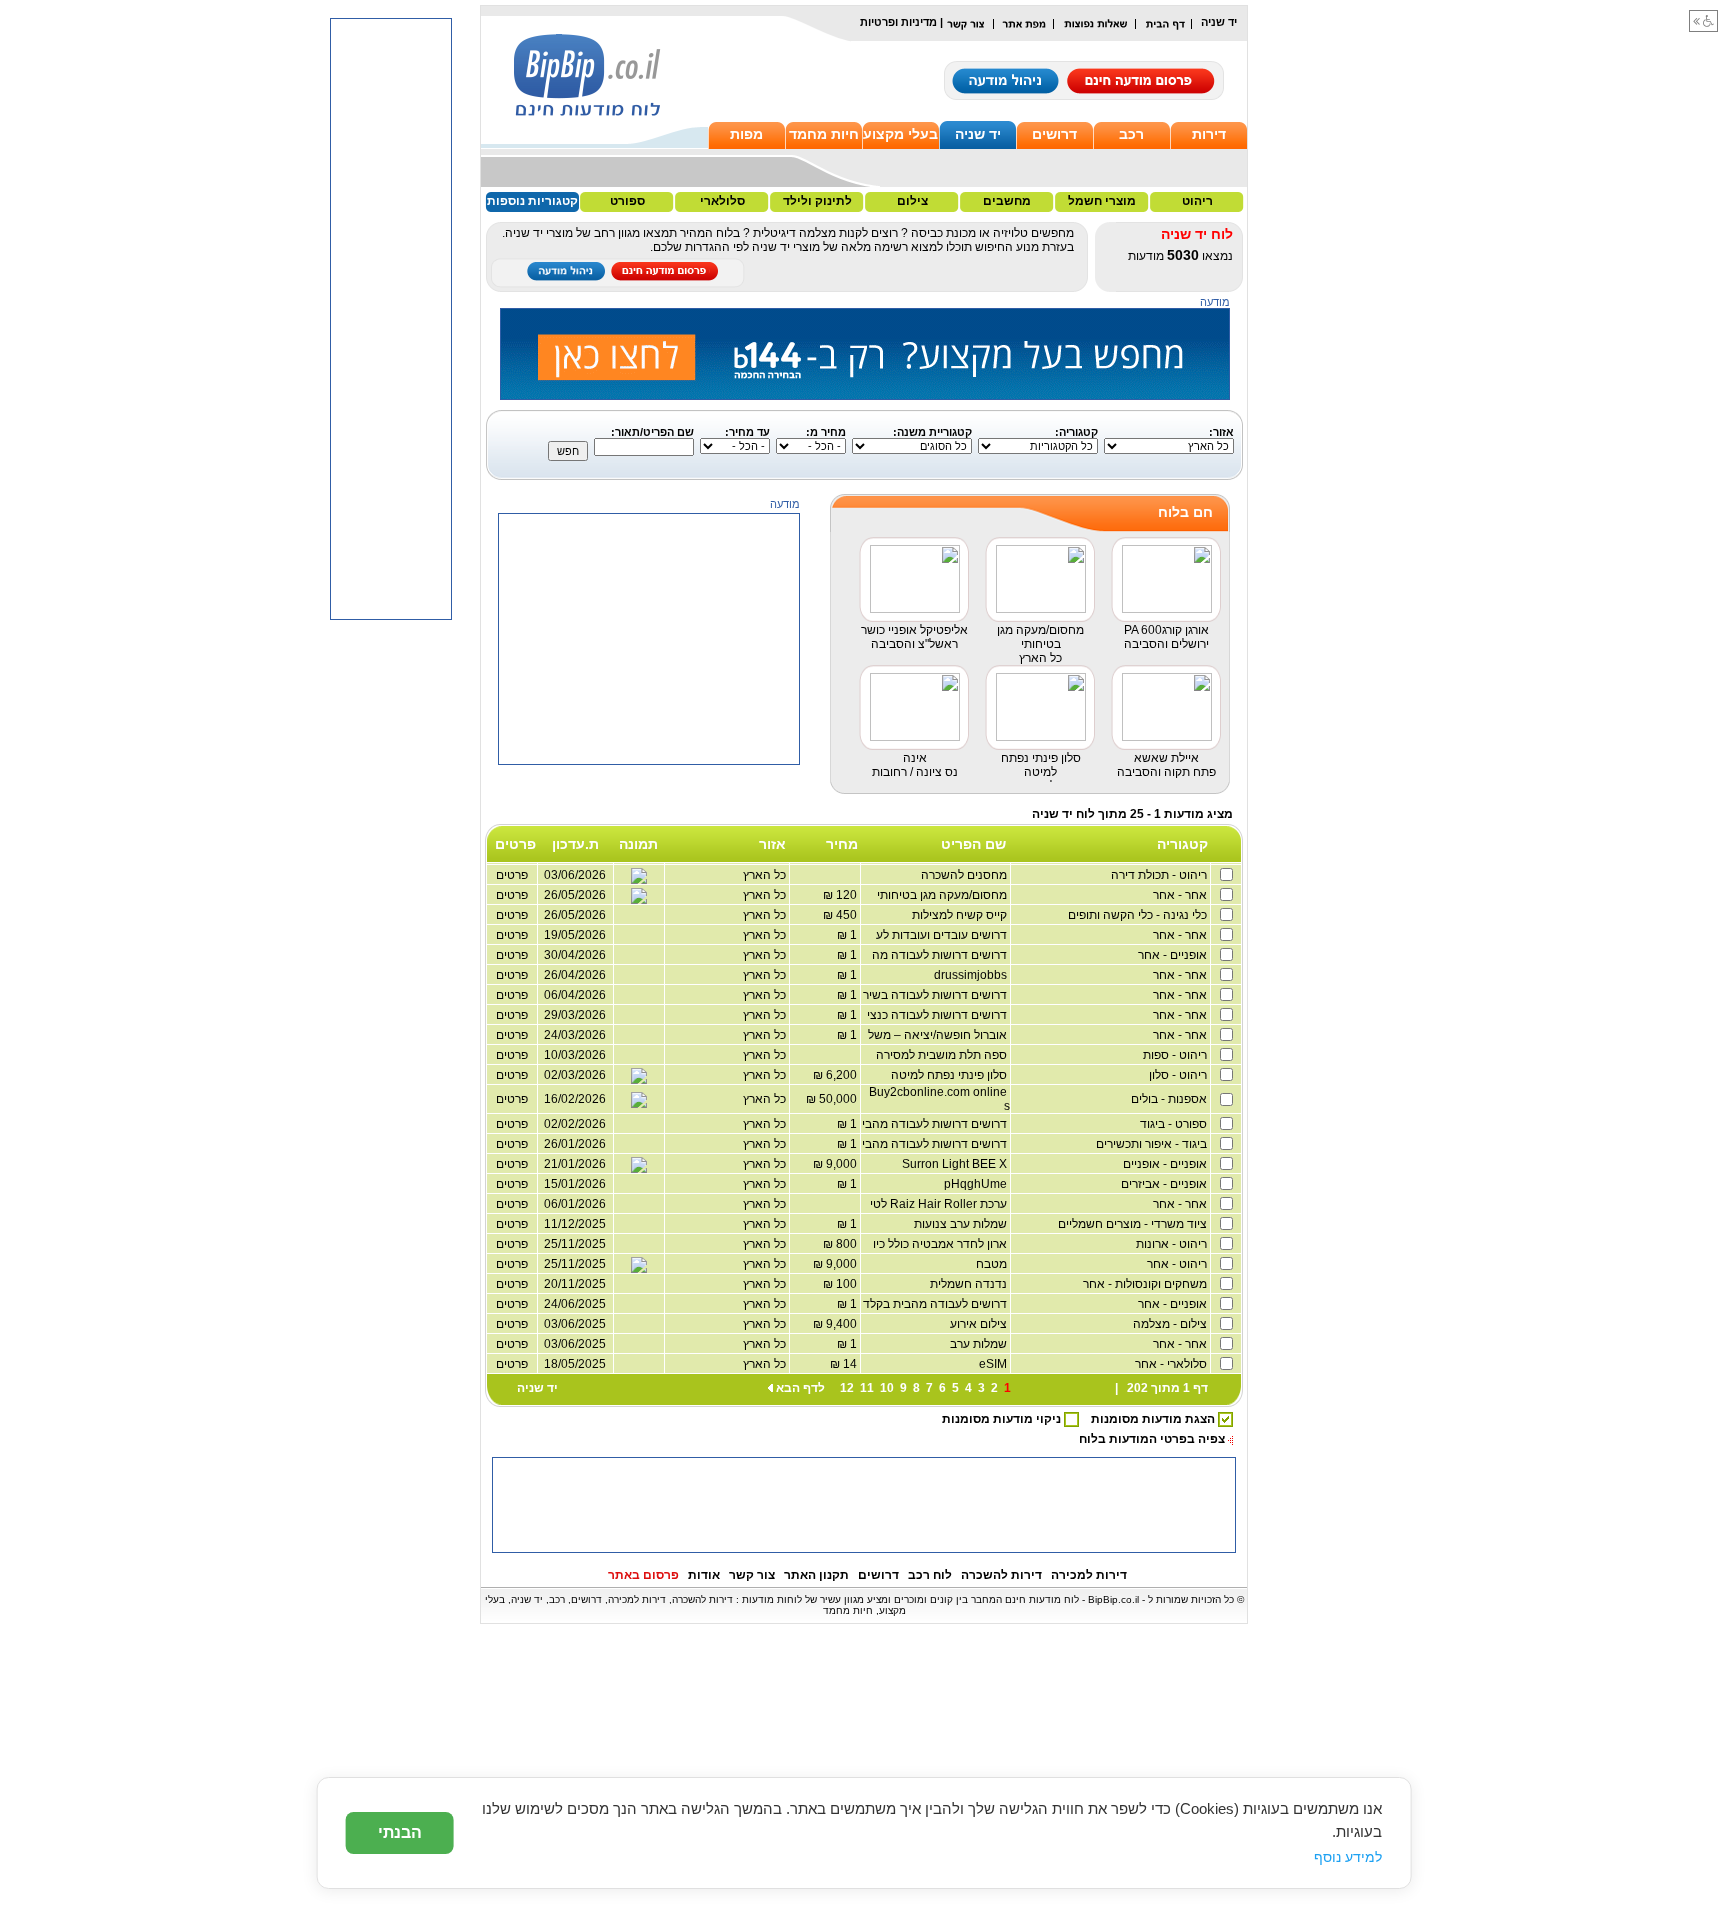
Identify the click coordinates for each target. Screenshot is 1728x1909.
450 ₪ (841, 915)
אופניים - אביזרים (1165, 1184)
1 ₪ (848, 935)
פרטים (512, 1035)
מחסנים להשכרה (965, 875)
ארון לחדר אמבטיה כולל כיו (941, 1244)
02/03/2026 (575, 1075)
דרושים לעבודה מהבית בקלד (936, 1304)
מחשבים (1007, 201)
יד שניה (978, 134)
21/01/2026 (575, 1164)
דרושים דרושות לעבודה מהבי (936, 1124)
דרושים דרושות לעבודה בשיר (936, 995)
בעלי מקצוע (900, 134)
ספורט (627, 201)
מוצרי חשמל (1102, 201)
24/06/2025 (575, 1304)
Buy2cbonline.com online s (939, 1099)
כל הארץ (766, 1035)
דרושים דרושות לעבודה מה (941, 955)
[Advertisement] (650, 890)
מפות (746, 134)
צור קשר (752, 1575)
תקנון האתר (816, 1575)
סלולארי (722, 201)
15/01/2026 (575, 1184)
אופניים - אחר (1174, 955)
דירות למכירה (1089, 1575)
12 (847, 1388)
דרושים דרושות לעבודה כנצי (938, 1015)
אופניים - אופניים (1166, 1164)
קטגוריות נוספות (532, 201)
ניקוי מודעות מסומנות (1003, 1419)
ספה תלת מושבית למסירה (943, 1055)
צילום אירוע (980, 1324)
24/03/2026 (575, 1035)
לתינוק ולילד (817, 201)
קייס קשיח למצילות (961, 915)
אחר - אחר (1181, 895)
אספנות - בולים (1170, 1099)
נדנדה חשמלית (970, 1284)
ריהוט (1197, 201)
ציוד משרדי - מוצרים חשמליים (1134, 1224)
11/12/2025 (575, 1224)
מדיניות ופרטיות (898, 22)
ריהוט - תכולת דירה (1160, 875)
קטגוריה (1182, 844)
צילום (912, 201)
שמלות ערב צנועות (962, 1224)
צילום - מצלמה (1171, 1324)
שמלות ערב (980, 1344)
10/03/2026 (575, 1055)
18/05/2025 (575, 1364)
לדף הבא (800, 1388)
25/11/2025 (575, 1244)
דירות (1209, 134)
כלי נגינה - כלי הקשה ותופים (1139, 915)
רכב (1131, 134)
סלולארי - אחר (1172, 1364)
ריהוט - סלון (1179, 1075)
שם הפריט (973, 844)
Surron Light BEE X (956, 1164)
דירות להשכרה (1001, 1575)
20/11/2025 (575, 1284)
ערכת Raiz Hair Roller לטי (940, 1204)
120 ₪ (841, 895)
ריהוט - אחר (1178, 1264)
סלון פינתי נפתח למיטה (950, 1075)
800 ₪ (841, 1244)
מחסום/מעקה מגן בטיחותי (943, 895)
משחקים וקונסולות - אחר (1146, 1284)
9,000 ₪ (836, 1164)
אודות (704, 1575)
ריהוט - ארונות (1173, 1244)
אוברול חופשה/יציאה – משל (939, 1035)
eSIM (994, 1364)
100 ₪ (841, 1284)
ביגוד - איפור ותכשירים (1153, 1144)
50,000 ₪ (833, 1099)
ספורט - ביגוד (1175, 1124)
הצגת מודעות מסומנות (1154, 1419)
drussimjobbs (972, 975)
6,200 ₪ (836, 1075)
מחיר (842, 844)
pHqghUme (977, 1184)
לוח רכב (930, 1575)
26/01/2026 (575, 1144)
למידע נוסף (1348, 1857)
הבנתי (400, 1832)
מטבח (993, 1264)
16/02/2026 (575, 1099)
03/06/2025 (575, 1324)
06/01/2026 (575, 1204)
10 (887, 1388)
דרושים (1054, 134)
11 (867, 1388)
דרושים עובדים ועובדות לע (943, 935)
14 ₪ (845, 1364)
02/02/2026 (575, 1124)
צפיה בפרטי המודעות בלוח (1152, 1439)
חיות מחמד (824, 134)
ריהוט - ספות (1176, 1055)
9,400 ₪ (836, 1324)
